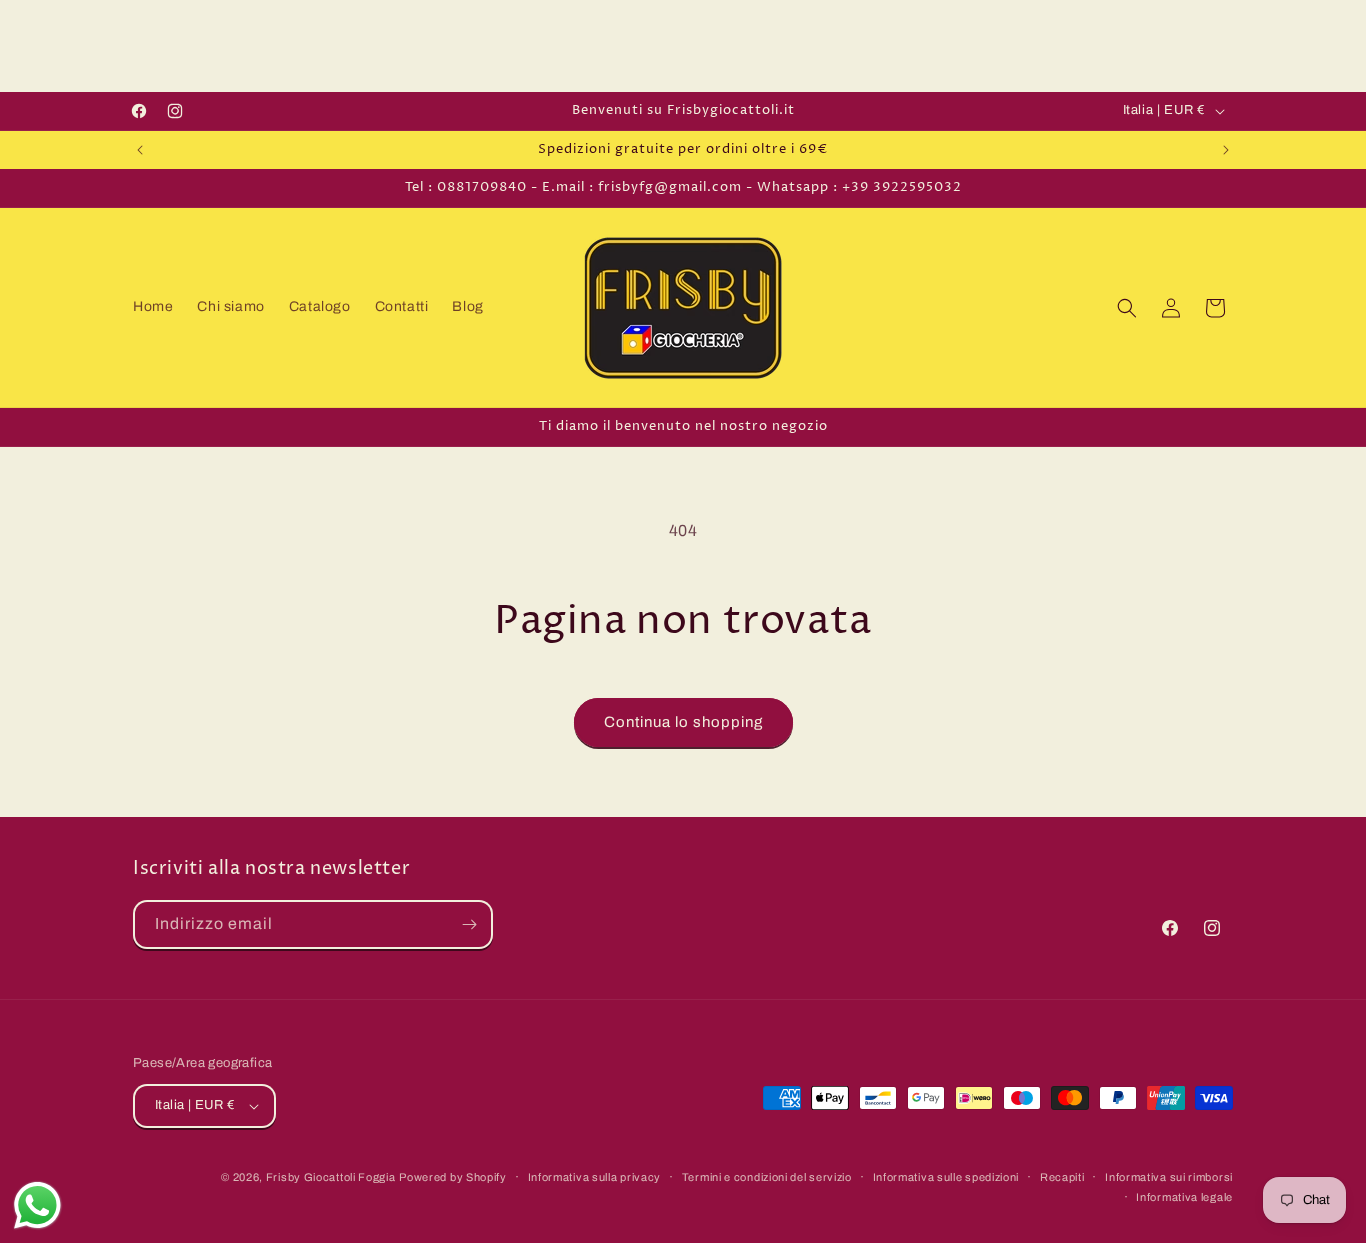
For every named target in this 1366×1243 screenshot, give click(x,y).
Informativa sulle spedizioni (946, 1177)
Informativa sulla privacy (595, 1177)
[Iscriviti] (469, 924)
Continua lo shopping (683, 722)
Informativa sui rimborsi (1169, 1177)
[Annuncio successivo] (1226, 150)
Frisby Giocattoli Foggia (331, 1177)
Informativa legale (1184, 1197)
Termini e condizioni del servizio (767, 1177)
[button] (1127, 308)
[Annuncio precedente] (140, 150)
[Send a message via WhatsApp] (37, 1205)
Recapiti (1062, 1177)
